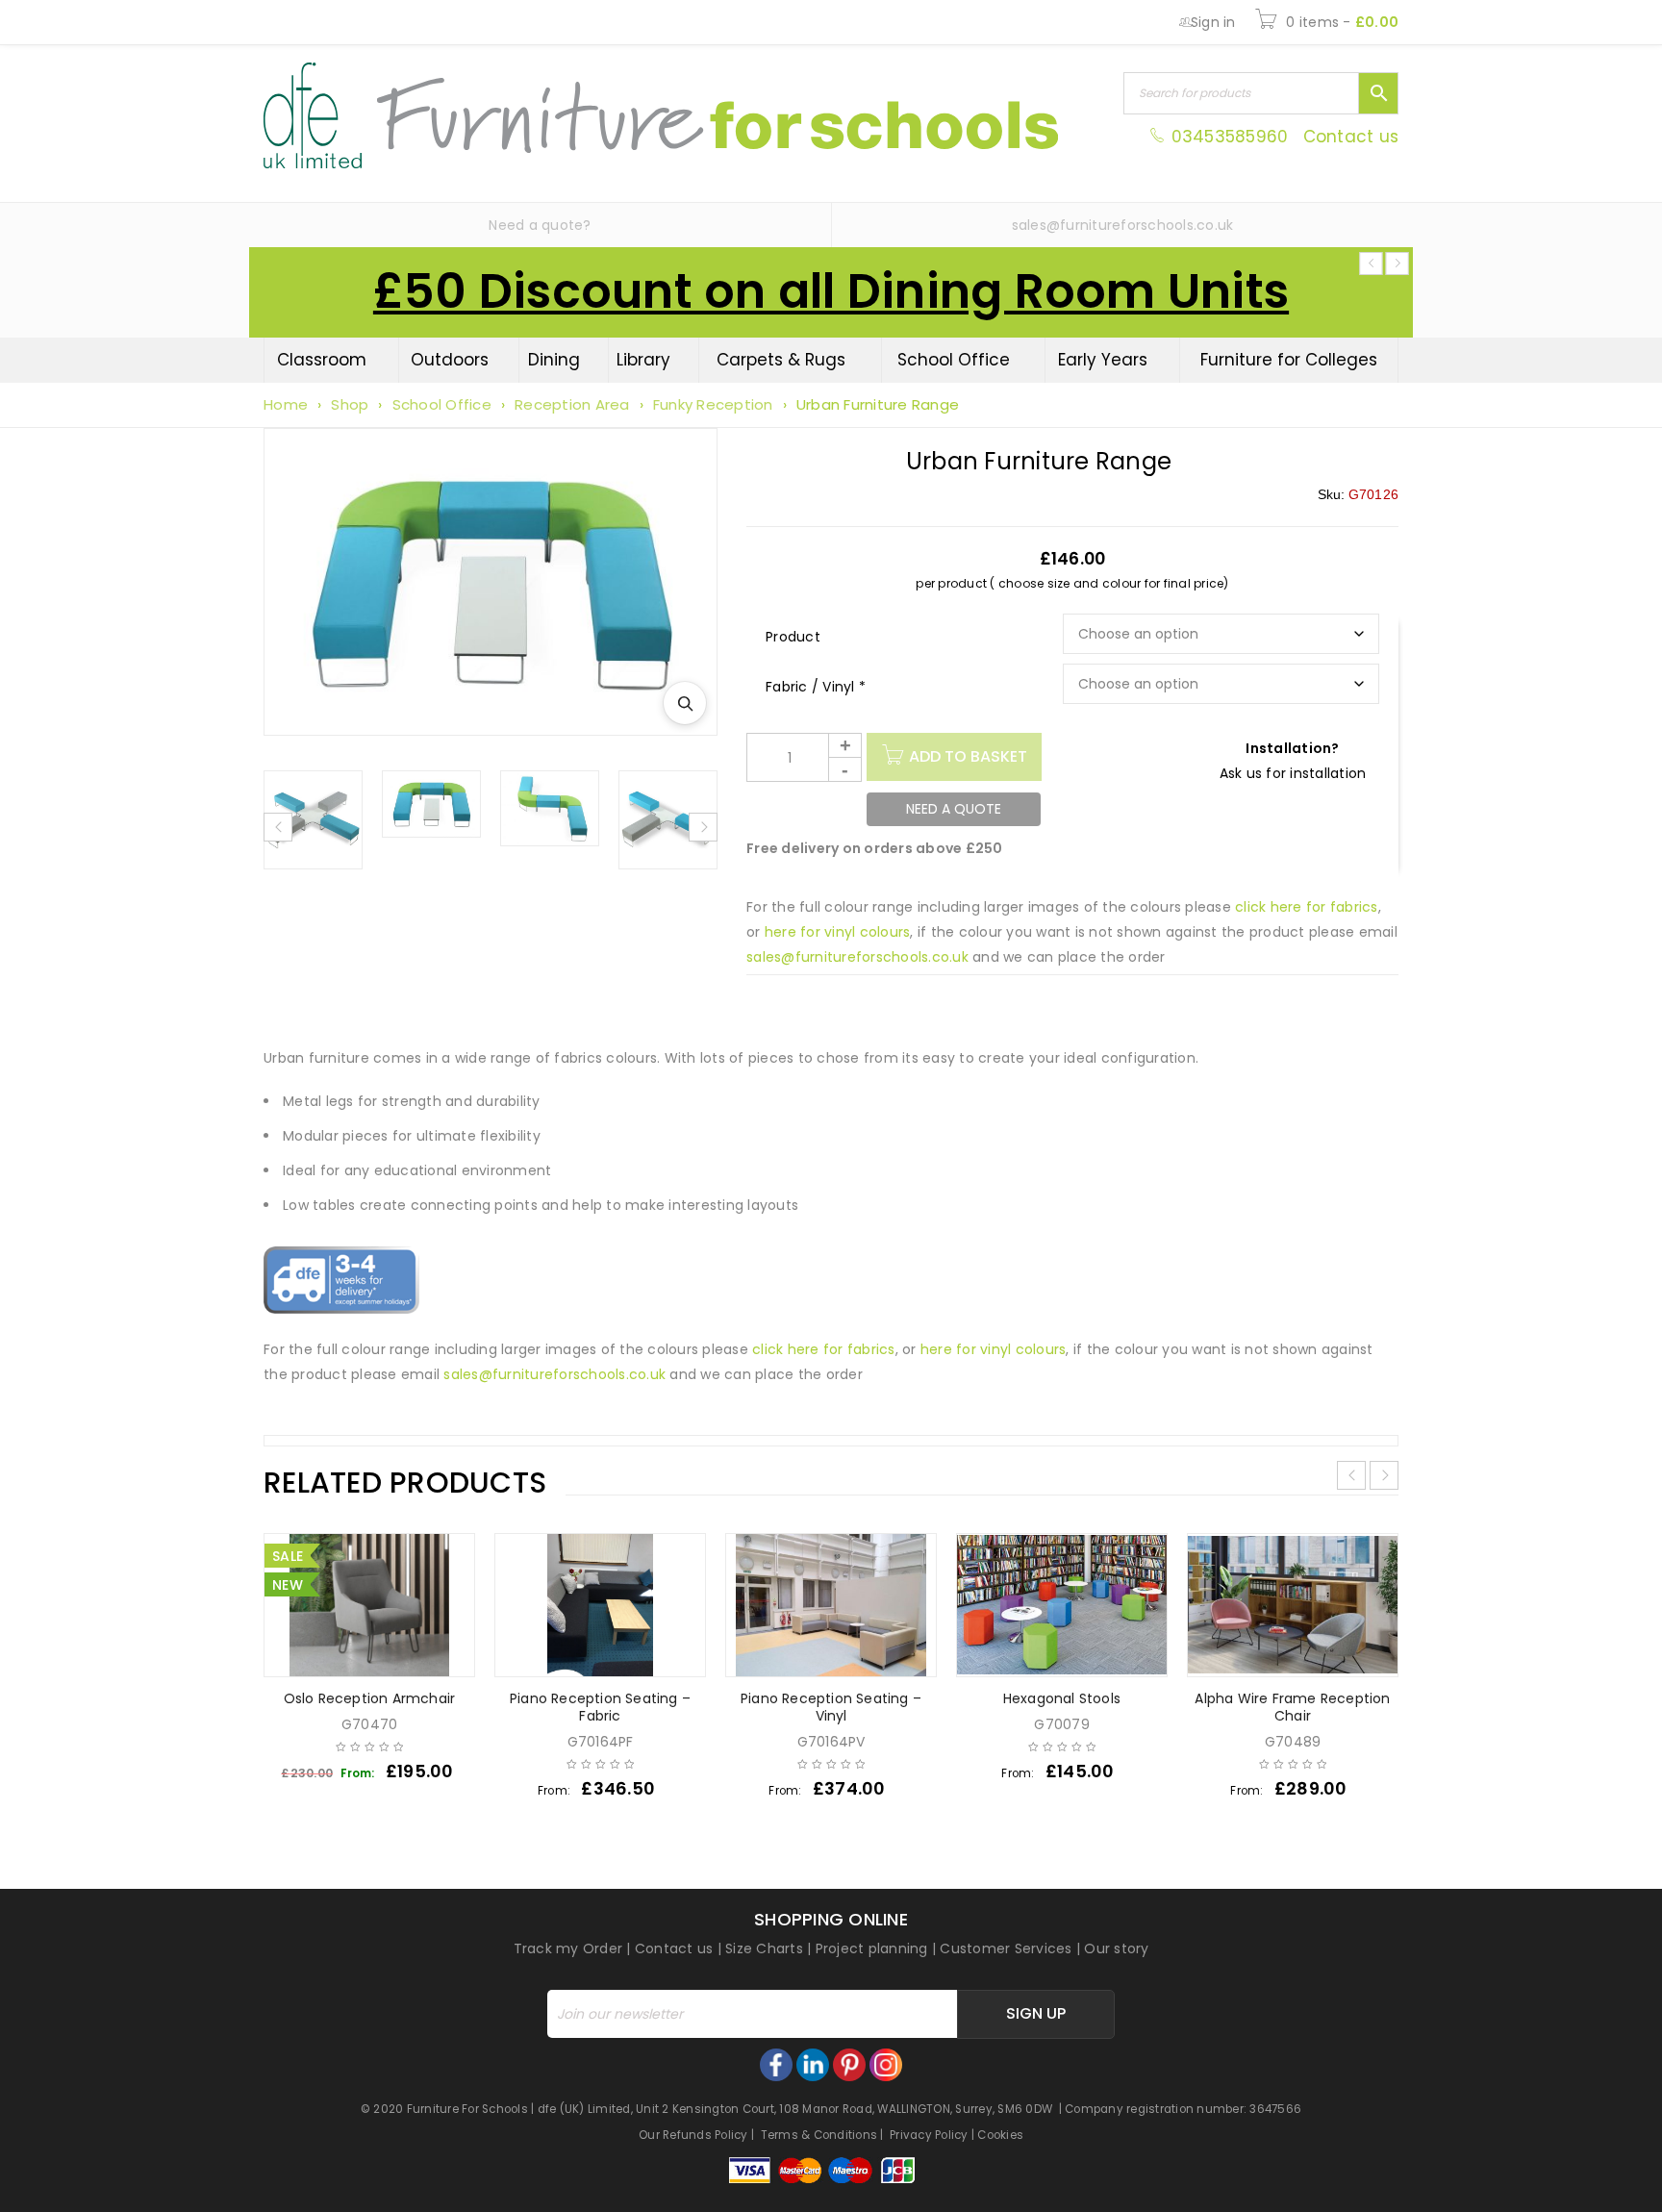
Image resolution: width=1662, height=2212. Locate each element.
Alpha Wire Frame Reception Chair (1292, 1707)
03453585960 (1229, 137)
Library (643, 360)
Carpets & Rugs (781, 360)
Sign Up (1036, 2013)
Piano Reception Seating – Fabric (600, 1707)
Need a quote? (540, 225)
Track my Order (568, 1948)
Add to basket (968, 756)
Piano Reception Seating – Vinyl (831, 1707)
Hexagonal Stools (1062, 1698)
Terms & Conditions (819, 2135)
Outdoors (450, 360)
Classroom (322, 360)
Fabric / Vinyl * (816, 687)
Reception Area (572, 404)
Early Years (1103, 360)
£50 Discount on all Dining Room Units (831, 291)
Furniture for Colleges (1289, 360)
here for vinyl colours (838, 932)
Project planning (872, 1948)
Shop (350, 404)
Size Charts (764, 1948)
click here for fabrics (1307, 907)
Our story (1116, 1948)
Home (286, 404)
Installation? (1292, 748)
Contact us (1351, 137)
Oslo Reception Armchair (370, 1698)
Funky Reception (713, 404)
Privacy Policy (929, 2135)
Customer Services (1006, 1948)
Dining (554, 360)
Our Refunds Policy (693, 2135)
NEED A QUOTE (954, 809)
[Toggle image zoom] (685, 703)
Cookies (1000, 2135)
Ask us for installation (1293, 773)
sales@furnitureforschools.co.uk (1123, 225)
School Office (954, 360)
